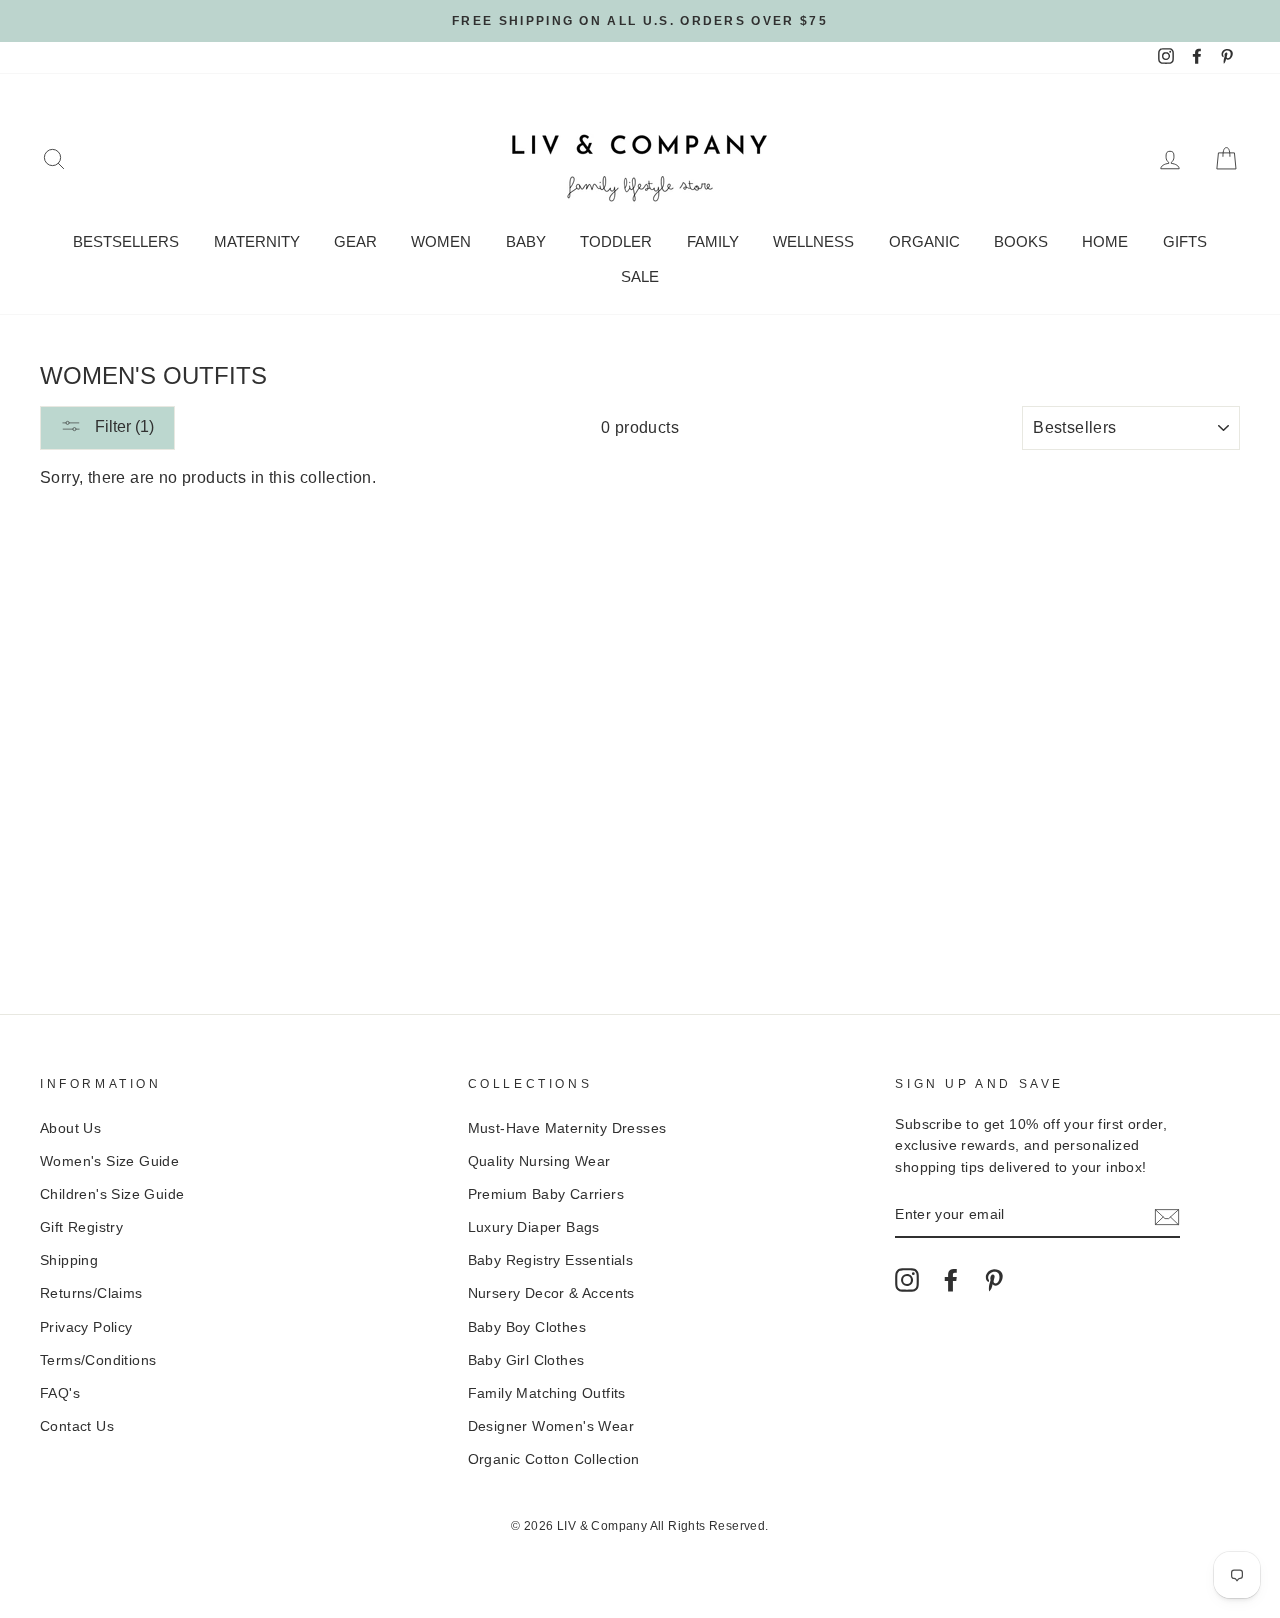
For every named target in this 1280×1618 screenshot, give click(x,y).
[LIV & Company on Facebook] (951, 1280)
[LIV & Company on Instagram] (907, 1280)
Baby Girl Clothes (526, 1360)
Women (441, 241)
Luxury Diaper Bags (534, 1227)
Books (1021, 241)
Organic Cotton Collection (554, 1459)
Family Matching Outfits (547, 1393)
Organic (924, 241)
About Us (70, 1128)
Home (1105, 241)
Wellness (813, 241)
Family (713, 241)
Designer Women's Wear (551, 1426)
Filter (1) (122, 426)
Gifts (1185, 241)
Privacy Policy (86, 1327)
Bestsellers (126, 241)
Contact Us (77, 1426)
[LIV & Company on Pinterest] (994, 1280)
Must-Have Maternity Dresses (567, 1128)
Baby (526, 241)
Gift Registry (81, 1227)
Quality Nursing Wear (539, 1161)
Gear (355, 241)
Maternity (257, 241)
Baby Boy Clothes (527, 1327)
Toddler (616, 241)
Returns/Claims (91, 1293)
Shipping (69, 1260)
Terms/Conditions (98, 1360)
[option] (640, 21)
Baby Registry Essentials (551, 1260)
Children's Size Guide (112, 1194)
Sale (640, 276)
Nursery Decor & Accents (551, 1293)
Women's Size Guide (109, 1161)
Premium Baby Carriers (546, 1194)
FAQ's (60, 1393)
